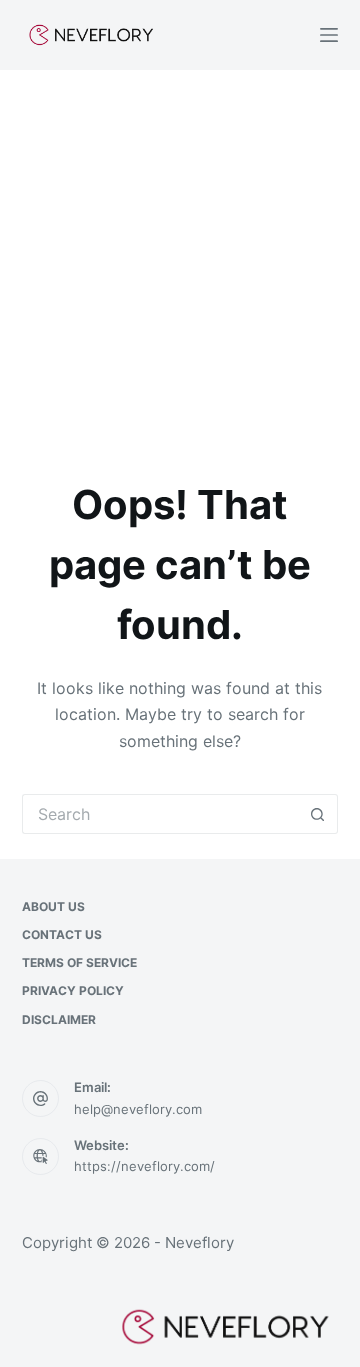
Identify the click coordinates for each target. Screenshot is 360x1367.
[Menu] (329, 35)
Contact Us (62, 934)
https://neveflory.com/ (144, 1166)
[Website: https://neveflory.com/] (41, 1157)
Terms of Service (79, 962)
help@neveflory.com (138, 1109)
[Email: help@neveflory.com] (41, 1099)
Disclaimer (59, 1019)
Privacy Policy (73, 990)
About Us (53, 906)
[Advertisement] (180, 260)
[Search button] (318, 814)
